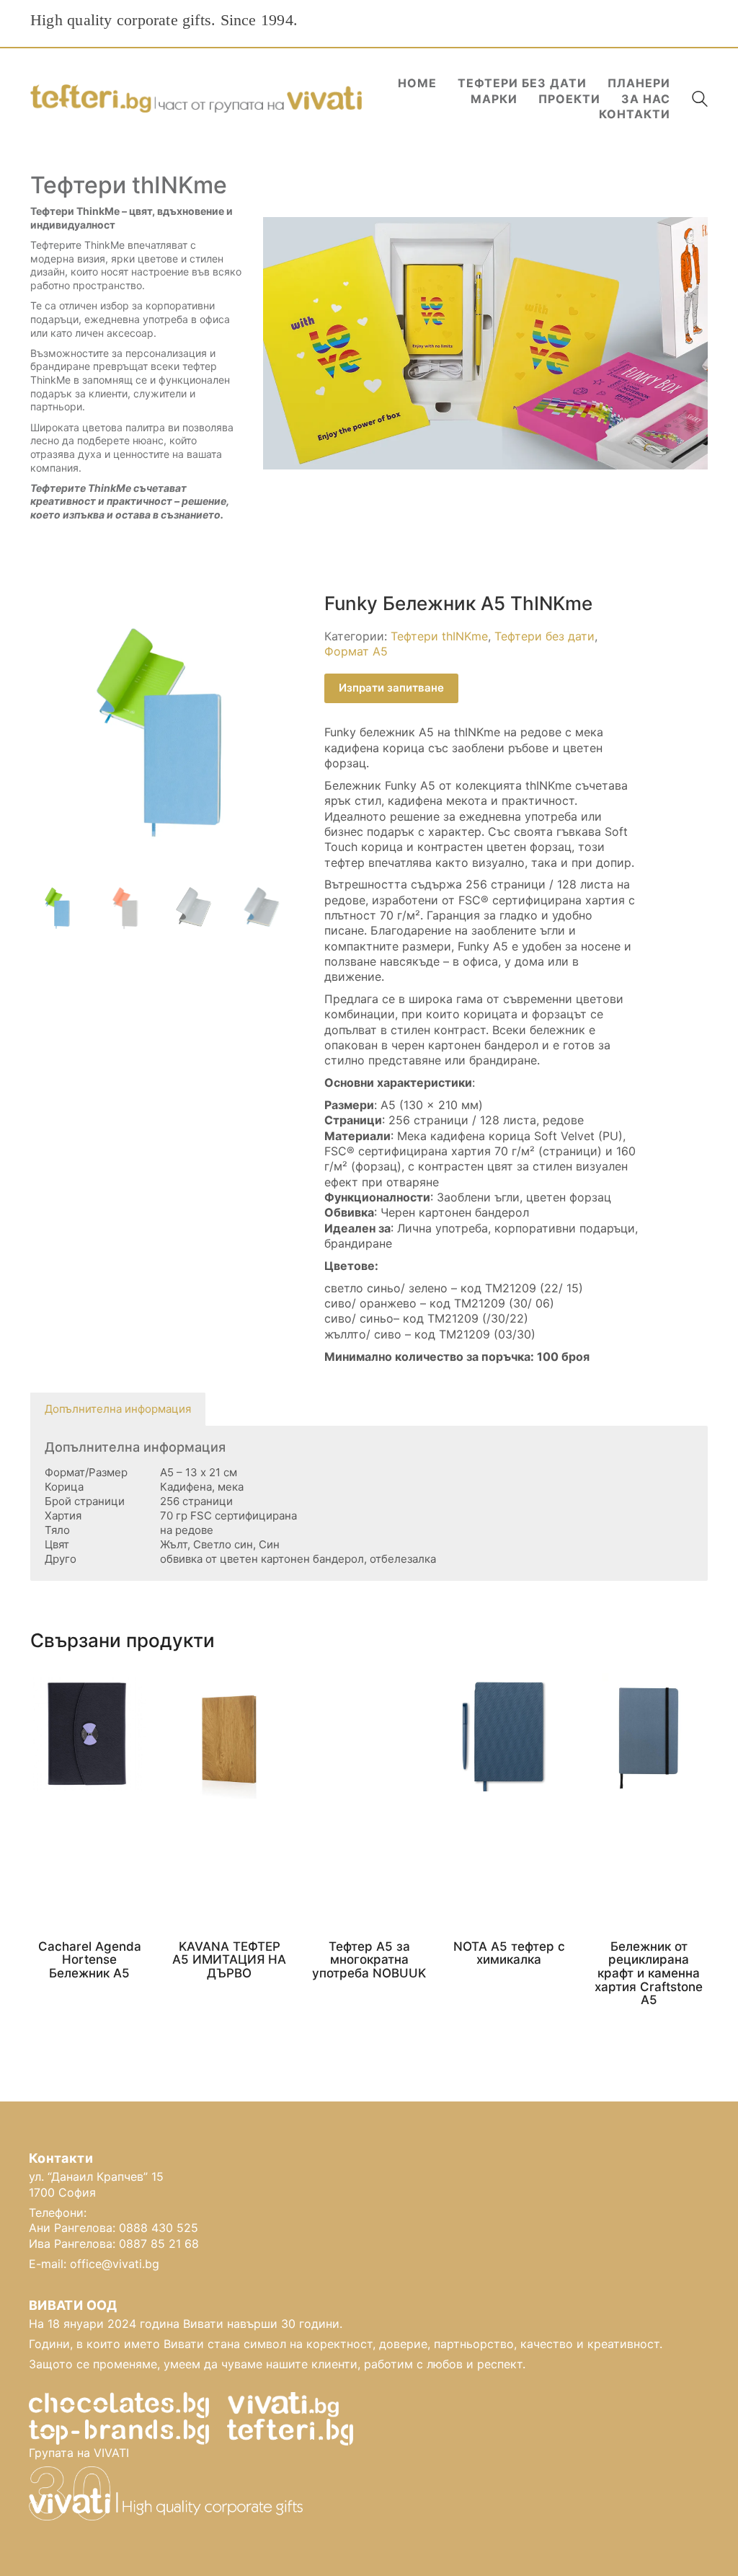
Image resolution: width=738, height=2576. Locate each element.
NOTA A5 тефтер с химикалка (509, 1953)
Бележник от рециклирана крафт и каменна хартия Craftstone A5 (649, 1973)
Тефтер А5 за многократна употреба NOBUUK (369, 1960)
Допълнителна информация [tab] (118, 1409)
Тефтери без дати (544, 636)
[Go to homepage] (196, 99)
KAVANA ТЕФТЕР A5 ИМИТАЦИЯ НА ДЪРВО (229, 1960)
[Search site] (700, 101)
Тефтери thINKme (439, 636)
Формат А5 (356, 651)
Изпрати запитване (391, 688)
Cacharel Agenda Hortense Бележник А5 (90, 1960)
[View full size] (49, 616)
